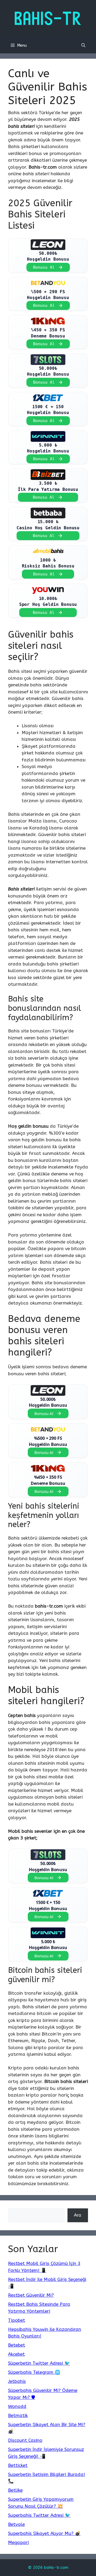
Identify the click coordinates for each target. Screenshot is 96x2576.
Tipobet (17, 2320)
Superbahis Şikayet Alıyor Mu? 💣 (44, 2533)
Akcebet (16, 2354)
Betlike (15, 2490)
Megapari (18, 2542)
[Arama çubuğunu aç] (83, 45)
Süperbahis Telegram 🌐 (34, 2372)
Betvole (16, 2524)
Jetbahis (17, 2381)
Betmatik (18, 2415)
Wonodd (17, 2406)
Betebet (17, 2345)
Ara (78, 2215)
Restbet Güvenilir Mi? (31, 2295)
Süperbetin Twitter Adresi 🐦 (39, 2363)
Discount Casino (25, 2440)
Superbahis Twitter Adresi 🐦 (39, 2515)
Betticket (18, 2465)
